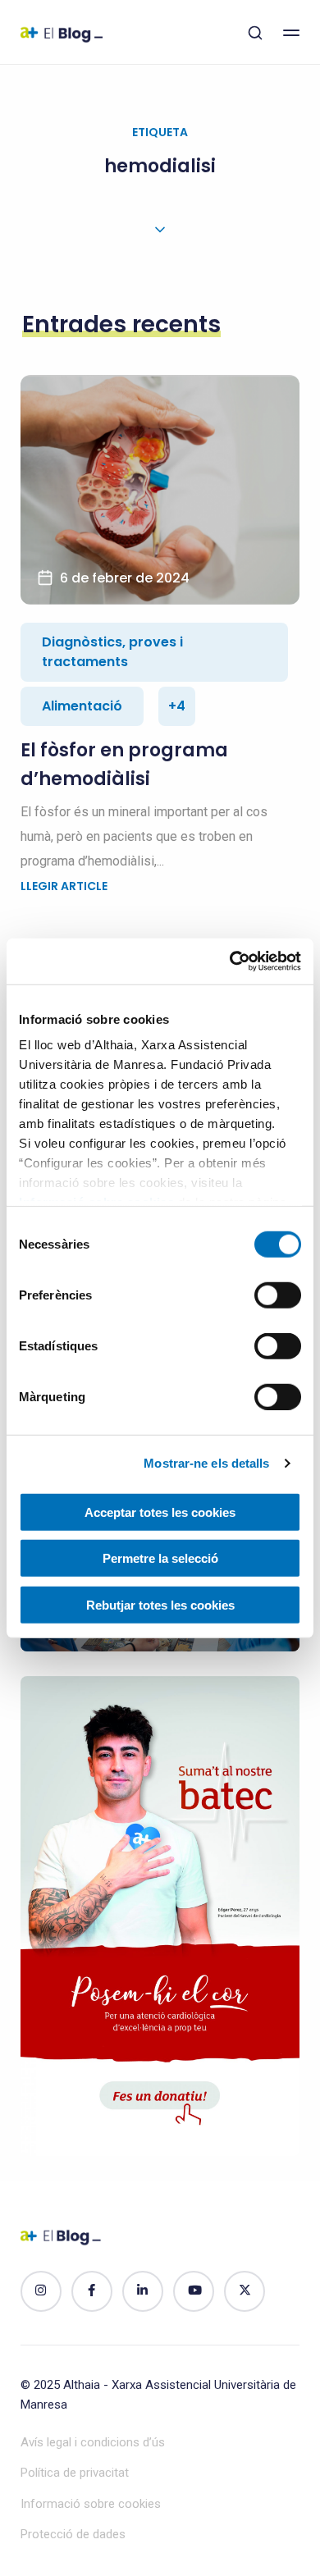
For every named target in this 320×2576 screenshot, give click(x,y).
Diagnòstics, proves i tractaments (112, 652)
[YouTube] (194, 2291)
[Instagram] (41, 2291)
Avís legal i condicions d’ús (93, 2442)
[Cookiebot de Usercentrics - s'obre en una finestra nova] (230, 961)
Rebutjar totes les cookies (160, 1604)
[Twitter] (245, 2291)
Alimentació (82, 706)
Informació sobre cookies (91, 2504)
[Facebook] (92, 2291)
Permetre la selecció (160, 1558)
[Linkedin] (143, 2291)
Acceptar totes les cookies (160, 1512)
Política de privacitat (75, 2473)
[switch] (278, 1295)
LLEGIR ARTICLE (64, 886)
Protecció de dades (73, 2534)
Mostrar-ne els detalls (206, 1463)
